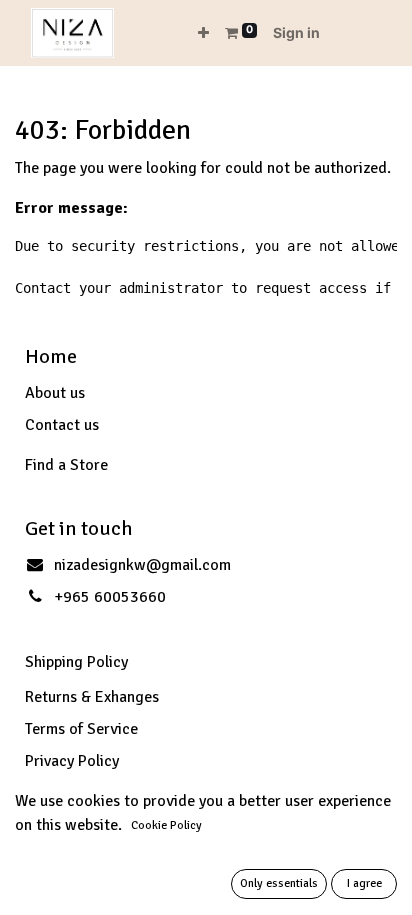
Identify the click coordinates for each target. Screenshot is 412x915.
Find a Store (66, 465)
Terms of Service (81, 729)
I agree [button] (364, 883)
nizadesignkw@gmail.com (142, 565)
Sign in (296, 32)
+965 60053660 (110, 597)
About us (55, 393)
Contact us (62, 425)
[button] (203, 32)
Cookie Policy (166, 825)
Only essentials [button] (279, 883)
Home (51, 356)
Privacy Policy (72, 761)
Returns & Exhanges (92, 697)
